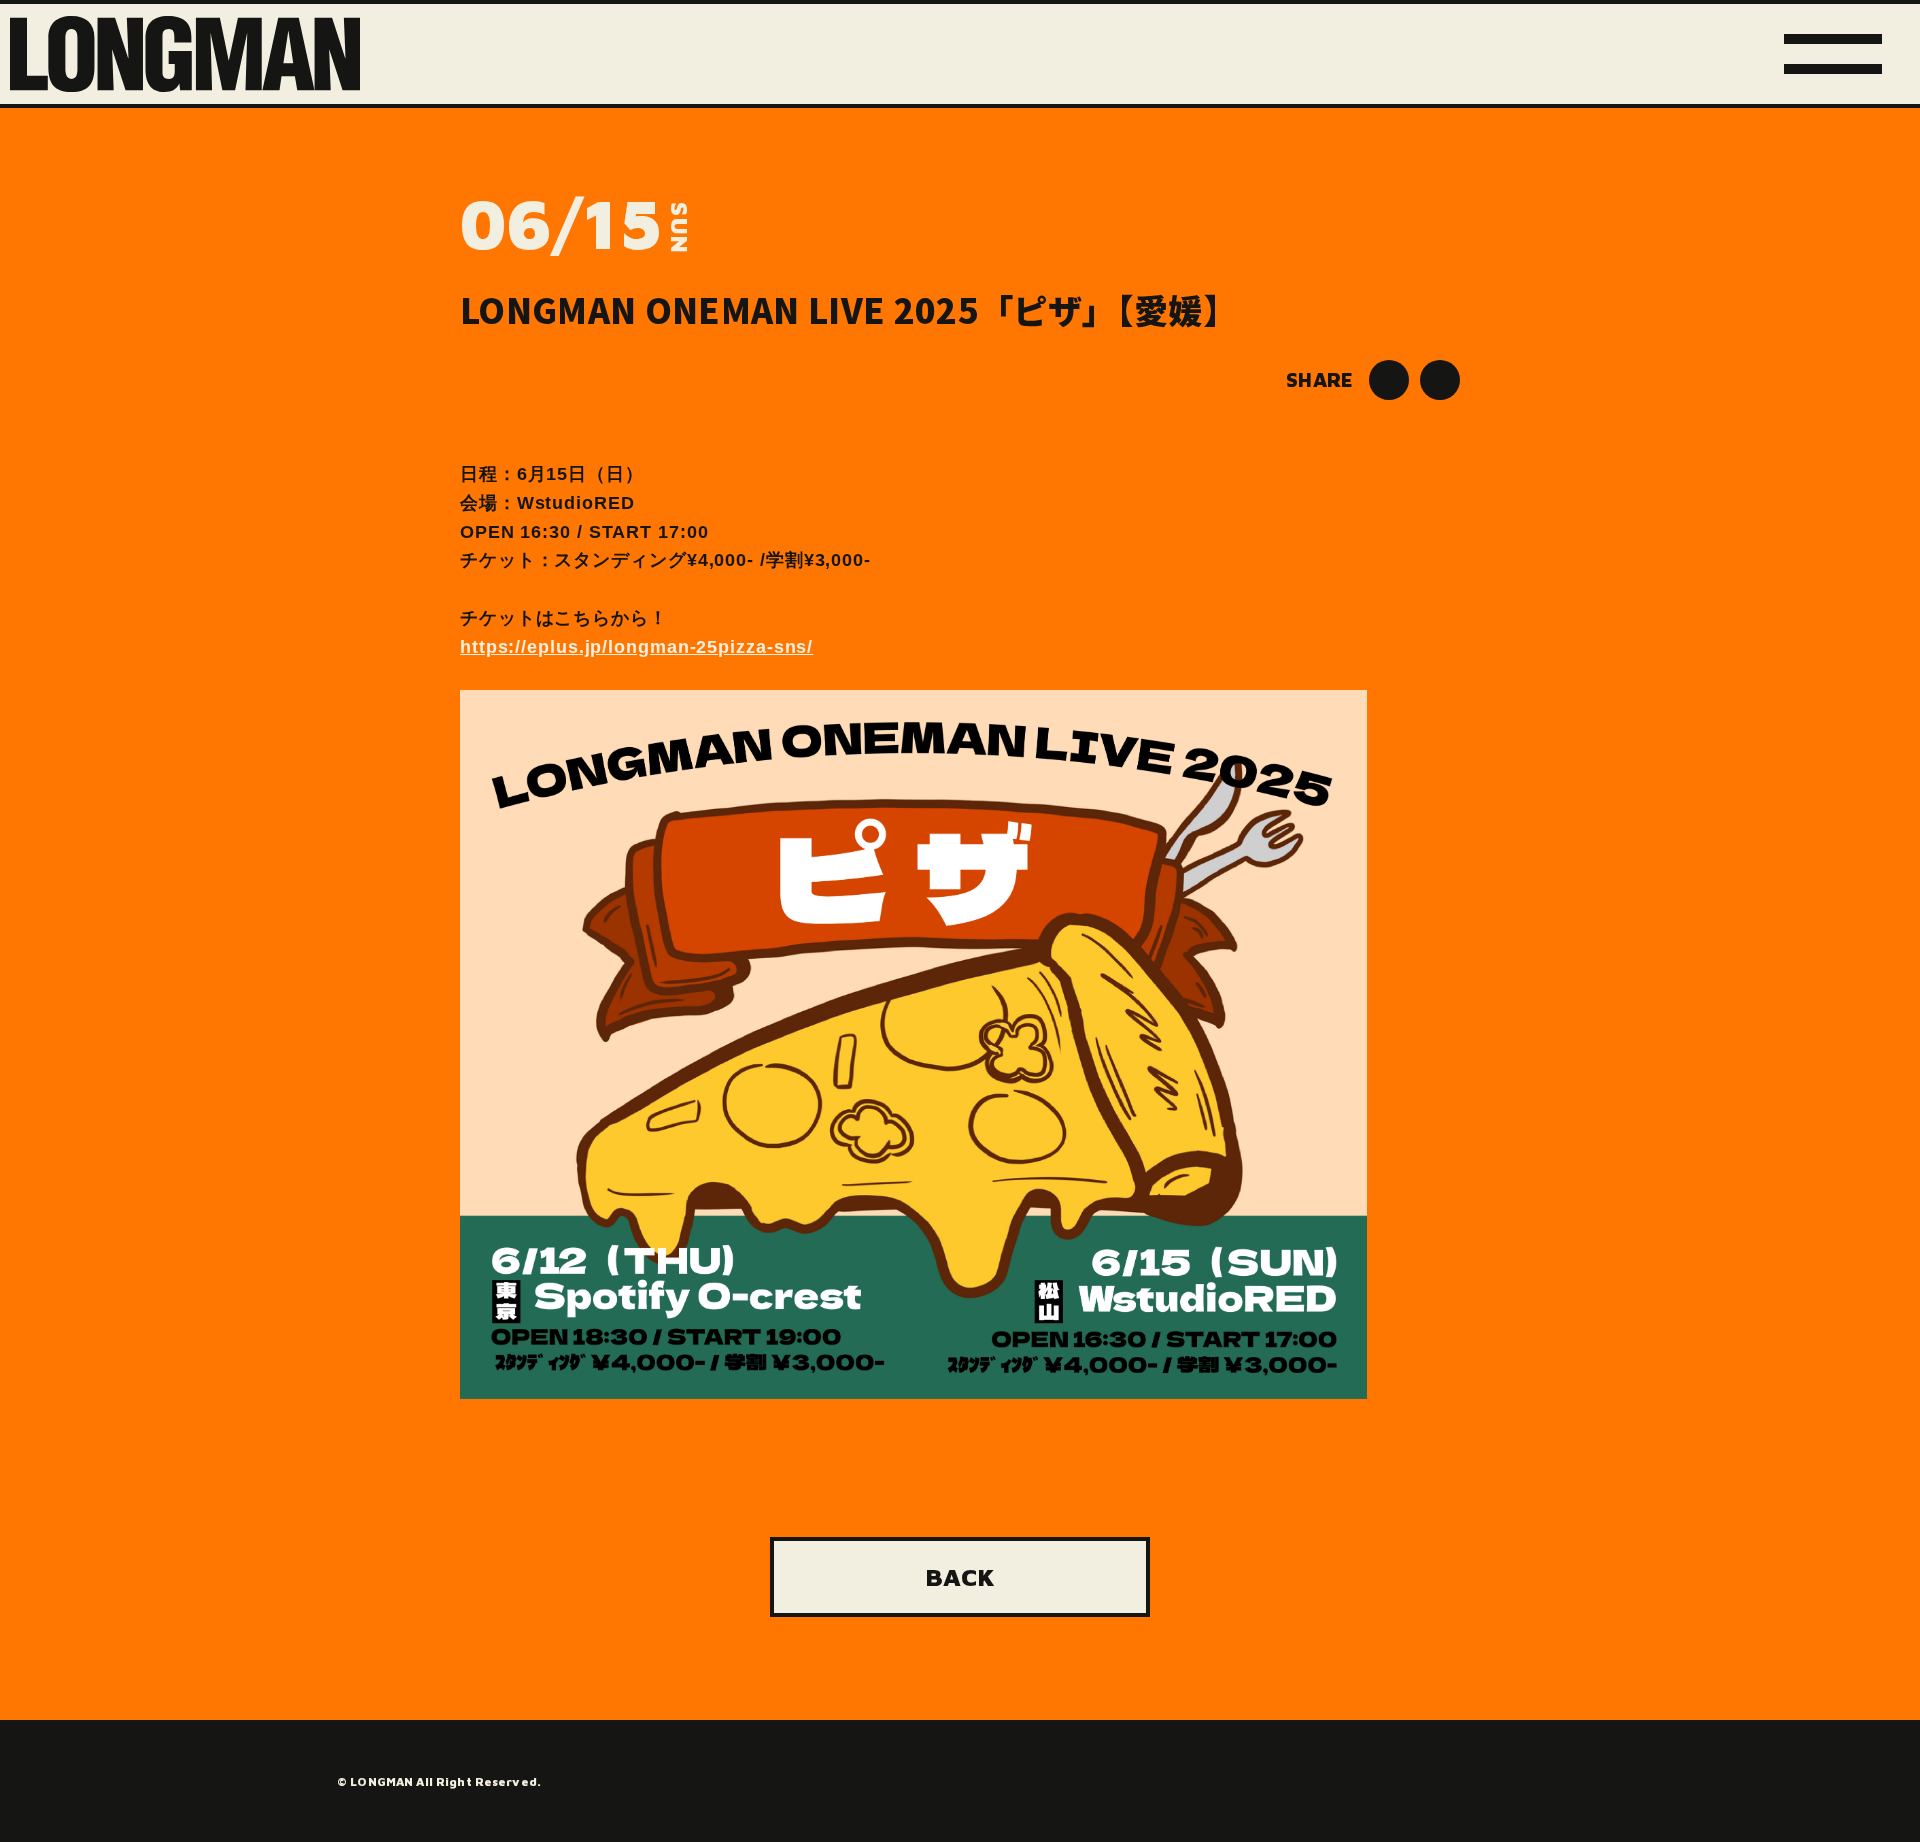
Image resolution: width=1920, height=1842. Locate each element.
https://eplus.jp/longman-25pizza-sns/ (636, 647)
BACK (960, 1576)
